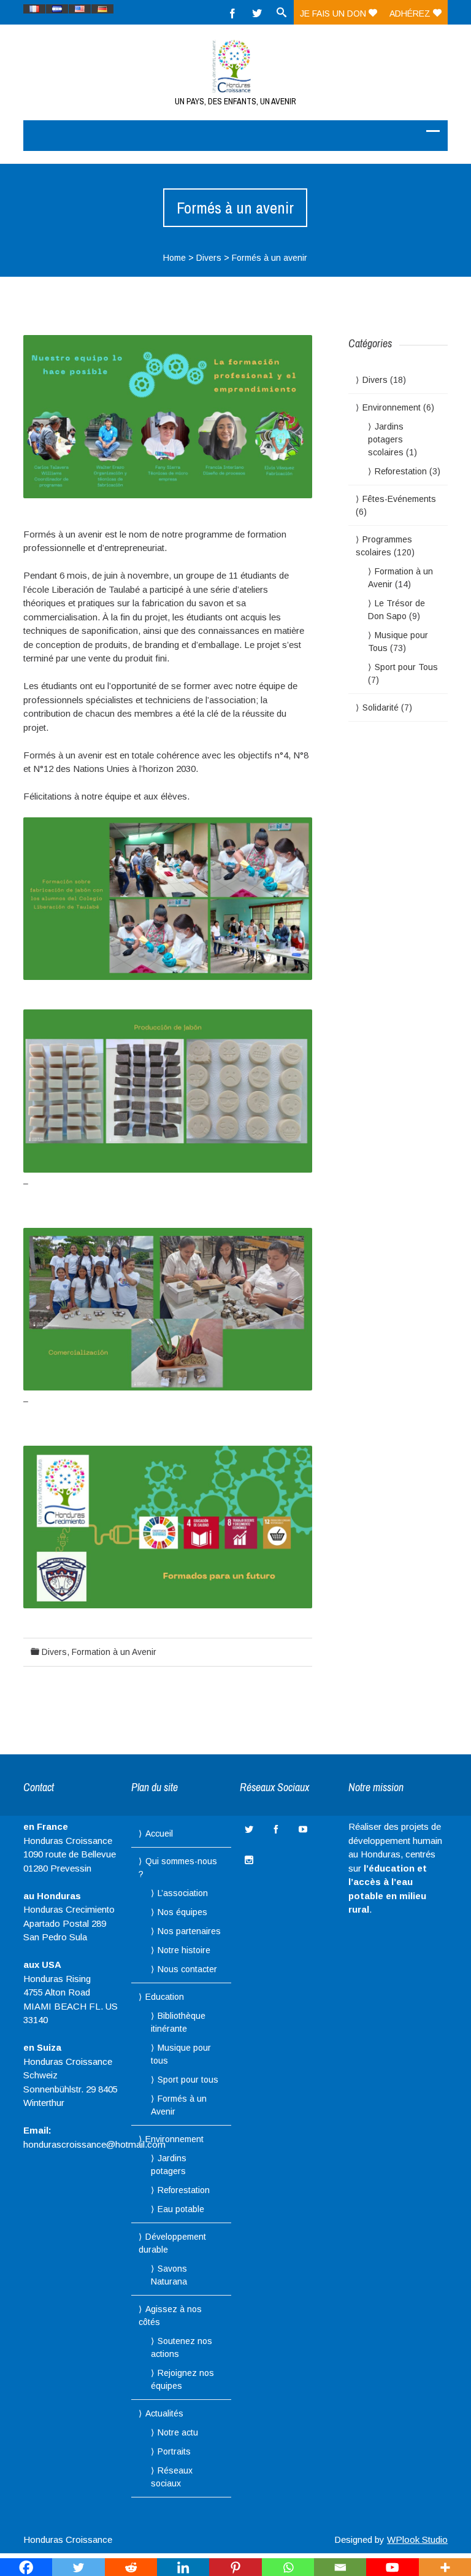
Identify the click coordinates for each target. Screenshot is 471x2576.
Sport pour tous (188, 2080)
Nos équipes (182, 1912)
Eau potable (181, 2209)
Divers (209, 258)
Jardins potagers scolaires (386, 439)
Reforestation (401, 471)
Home (174, 258)
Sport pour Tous (406, 667)
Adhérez (411, 13)
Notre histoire (184, 1950)
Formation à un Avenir (114, 1652)
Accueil (159, 1834)
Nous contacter (187, 1969)
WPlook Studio (417, 2539)
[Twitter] (257, 12)
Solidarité (381, 708)
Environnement (392, 407)
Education (165, 1997)
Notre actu (178, 2432)
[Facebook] (232, 12)
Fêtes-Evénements (399, 499)
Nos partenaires (189, 1931)
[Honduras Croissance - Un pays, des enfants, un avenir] (235, 66)
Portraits (174, 2451)
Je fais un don (334, 13)
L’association (183, 1893)
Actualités (164, 2413)
